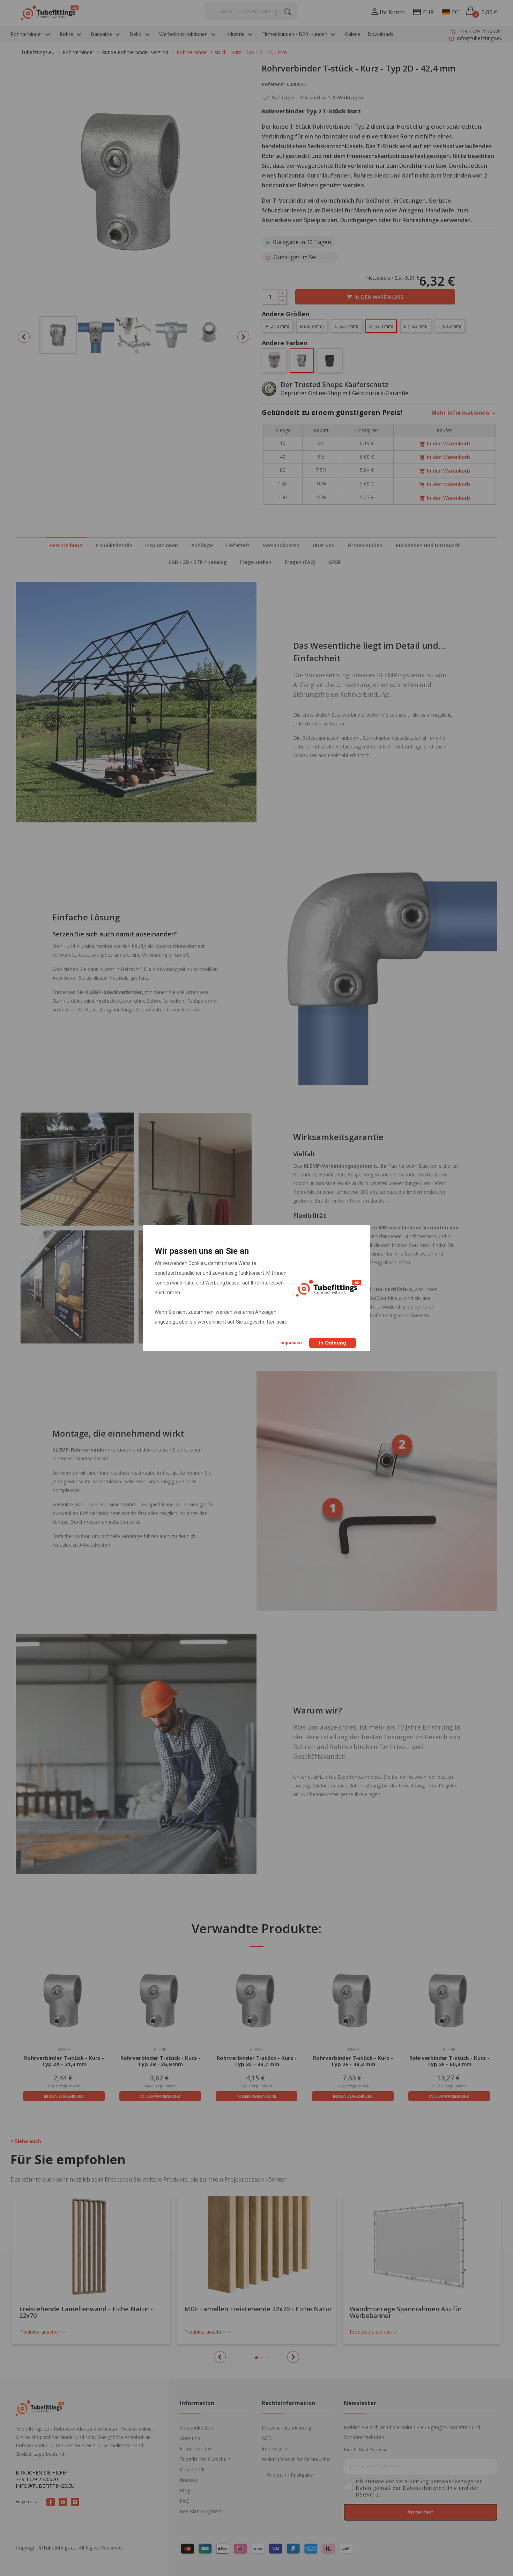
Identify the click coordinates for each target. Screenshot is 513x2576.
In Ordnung (333, 1343)
